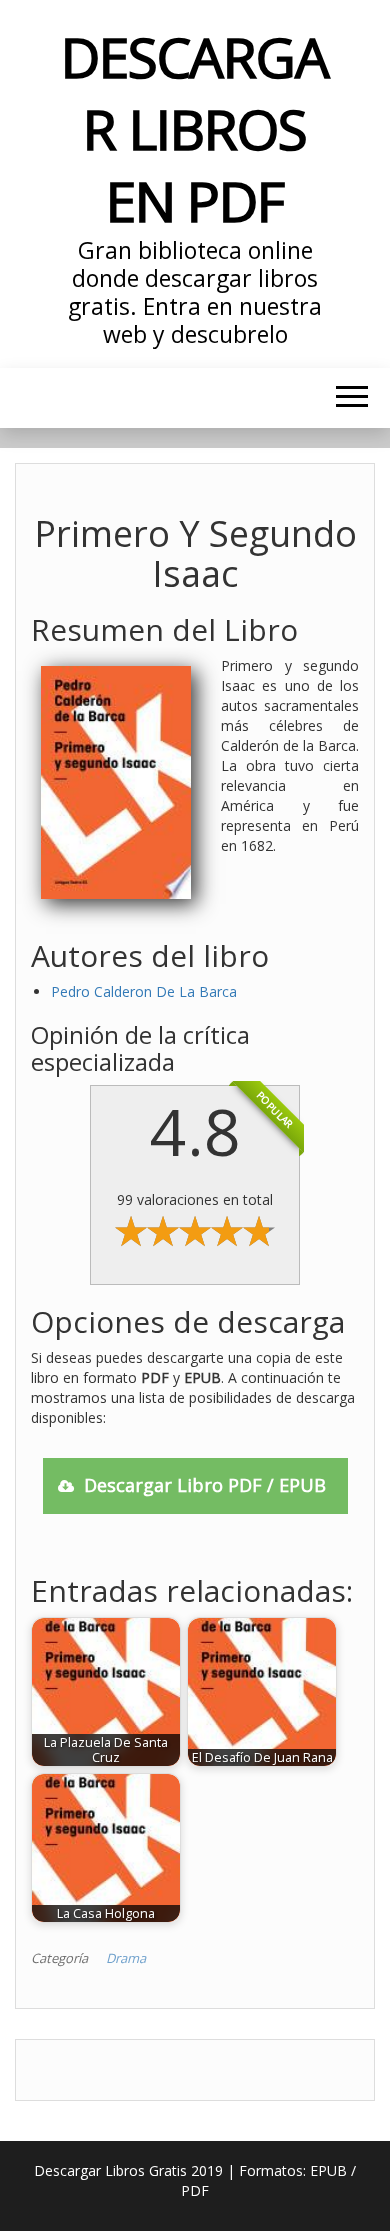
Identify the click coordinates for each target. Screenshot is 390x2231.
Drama (126, 1958)
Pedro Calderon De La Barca (144, 991)
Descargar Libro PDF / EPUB (205, 1485)
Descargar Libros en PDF (195, 128)
